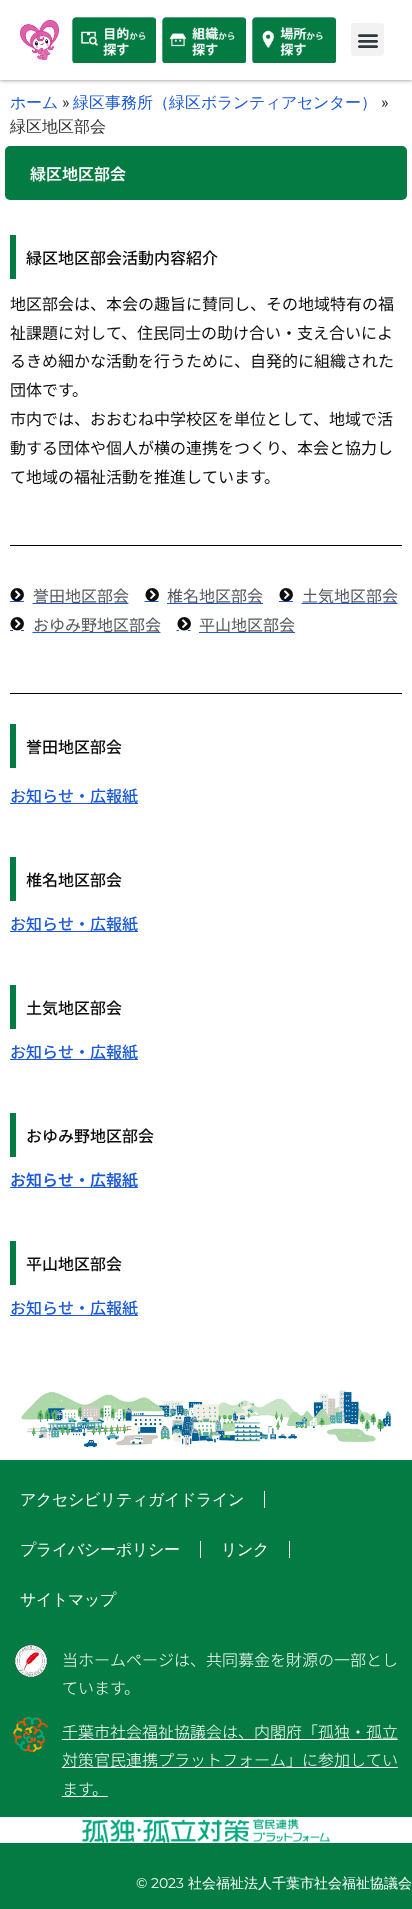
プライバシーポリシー (100, 1549)
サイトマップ (68, 1599)
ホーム (34, 101)
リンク (245, 1549)
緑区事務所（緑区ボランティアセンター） (225, 101)
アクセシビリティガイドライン (132, 1499)
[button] (367, 39)
